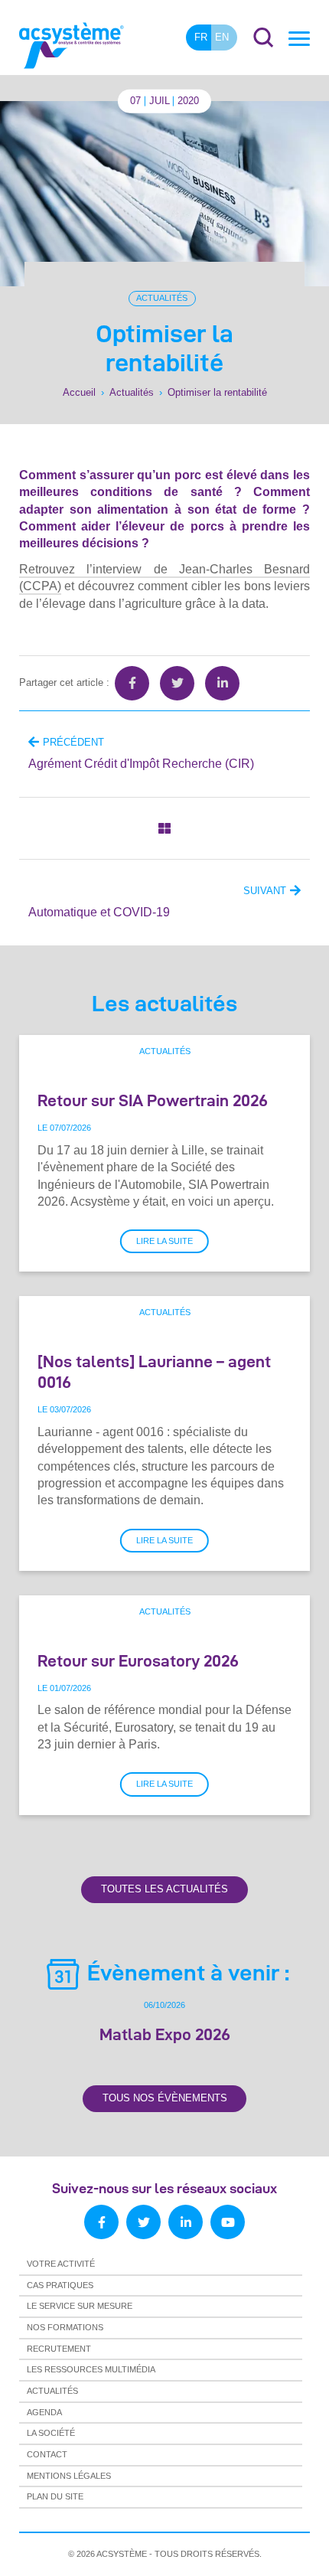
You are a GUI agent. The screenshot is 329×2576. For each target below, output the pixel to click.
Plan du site (55, 2496)
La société (51, 2433)
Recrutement (59, 2349)
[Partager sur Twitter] (177, 683)
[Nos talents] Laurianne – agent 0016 (154, 1371)
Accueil (79, 392)
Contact (47, 2454)
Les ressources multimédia (91, 2369)
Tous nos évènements (165, 2098)
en (222, 37)
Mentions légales (69, 2476)
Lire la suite (164, 1241)
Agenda (44, 2412)
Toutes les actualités (164, 1889)
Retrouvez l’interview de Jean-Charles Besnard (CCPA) (164, 578)
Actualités (162, 298)
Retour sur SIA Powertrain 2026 (153, 1100)
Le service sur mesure (80, 2306)
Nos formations (65, 2327)
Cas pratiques (60, 2285)
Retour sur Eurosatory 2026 (138, 1660)
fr (201, 37)
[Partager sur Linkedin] (222, 683)
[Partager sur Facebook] (132, 683)
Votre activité (61, 2264)
